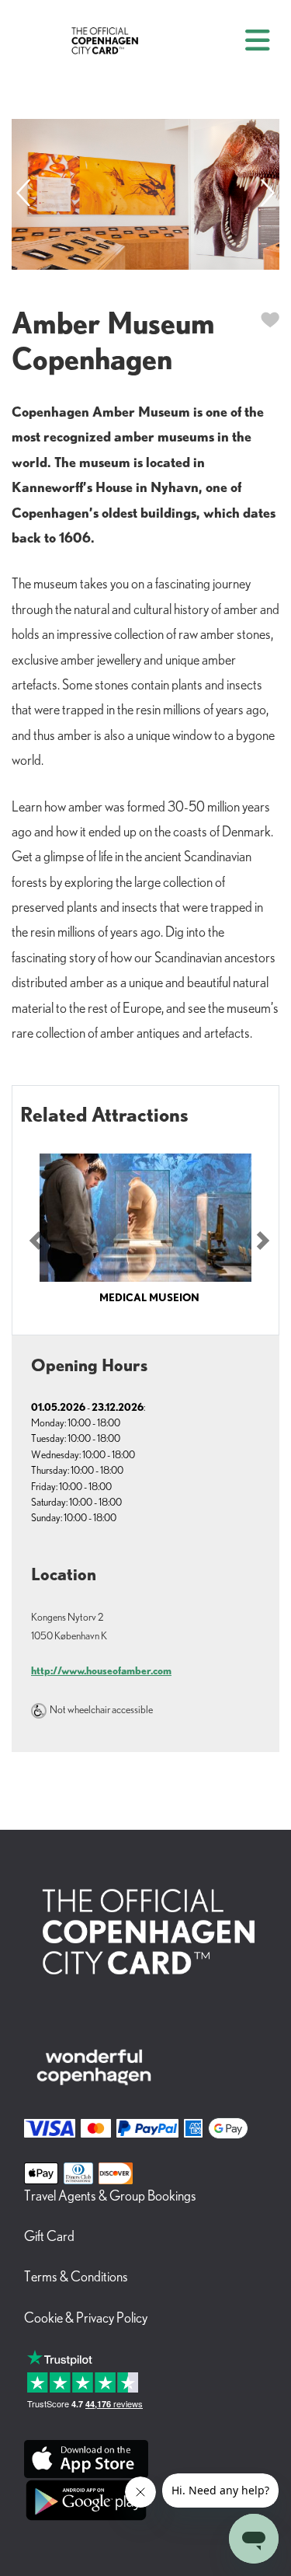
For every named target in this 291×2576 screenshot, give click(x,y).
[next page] (268, 194)
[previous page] (23, 194)
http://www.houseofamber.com (101, 1670)
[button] (36, 1241)
